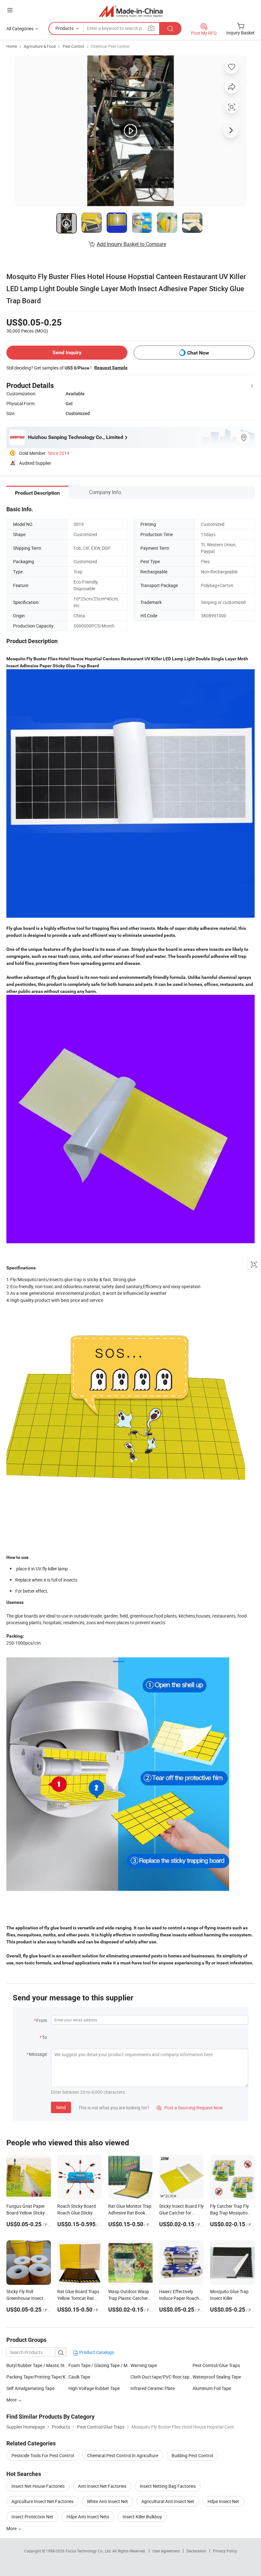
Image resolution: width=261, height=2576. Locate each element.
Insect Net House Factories (38, 2486)
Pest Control (73, 46)
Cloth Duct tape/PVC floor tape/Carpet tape (162, 2377)
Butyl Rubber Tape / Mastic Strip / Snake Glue (37, 2365)
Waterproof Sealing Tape (217, 2377)
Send (61, 2107)
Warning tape (144, 2365)
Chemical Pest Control (110, 46)
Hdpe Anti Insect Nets (88, 2517)
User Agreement (166, 2551)
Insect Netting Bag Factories (168, 2486)
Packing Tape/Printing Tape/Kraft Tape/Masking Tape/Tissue (37, 2377)
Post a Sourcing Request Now (190, 2108)
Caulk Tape (79, 2377)
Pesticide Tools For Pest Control (43, 2455)
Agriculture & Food (40, 46)
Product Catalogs (96, 2352)
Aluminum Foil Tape (212, 2388)
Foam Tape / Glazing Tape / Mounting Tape (99, 2365)
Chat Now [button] (198, 353)
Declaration (196, 2551)
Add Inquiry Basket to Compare (131, 244)
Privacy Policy (225, 2551)
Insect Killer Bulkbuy (142, 2517)
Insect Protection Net (32, 2517)
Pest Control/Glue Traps (216, 2365)
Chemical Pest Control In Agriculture (123, 2455)
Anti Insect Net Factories (102, 2486)
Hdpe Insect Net (223, 2501)
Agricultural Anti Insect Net (168, 2501)
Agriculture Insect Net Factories (42, 2501)
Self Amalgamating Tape (30, 2388)
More (12, 2528)
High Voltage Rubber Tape (94, 2388)
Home (12, 46)
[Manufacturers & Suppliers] (131, 11)
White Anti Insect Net (107, 2501)
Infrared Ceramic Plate (153, 2388)
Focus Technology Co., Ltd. (89, 2551)
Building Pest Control (192, 2455)
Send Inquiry (67, 352)
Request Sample (111, 368)
